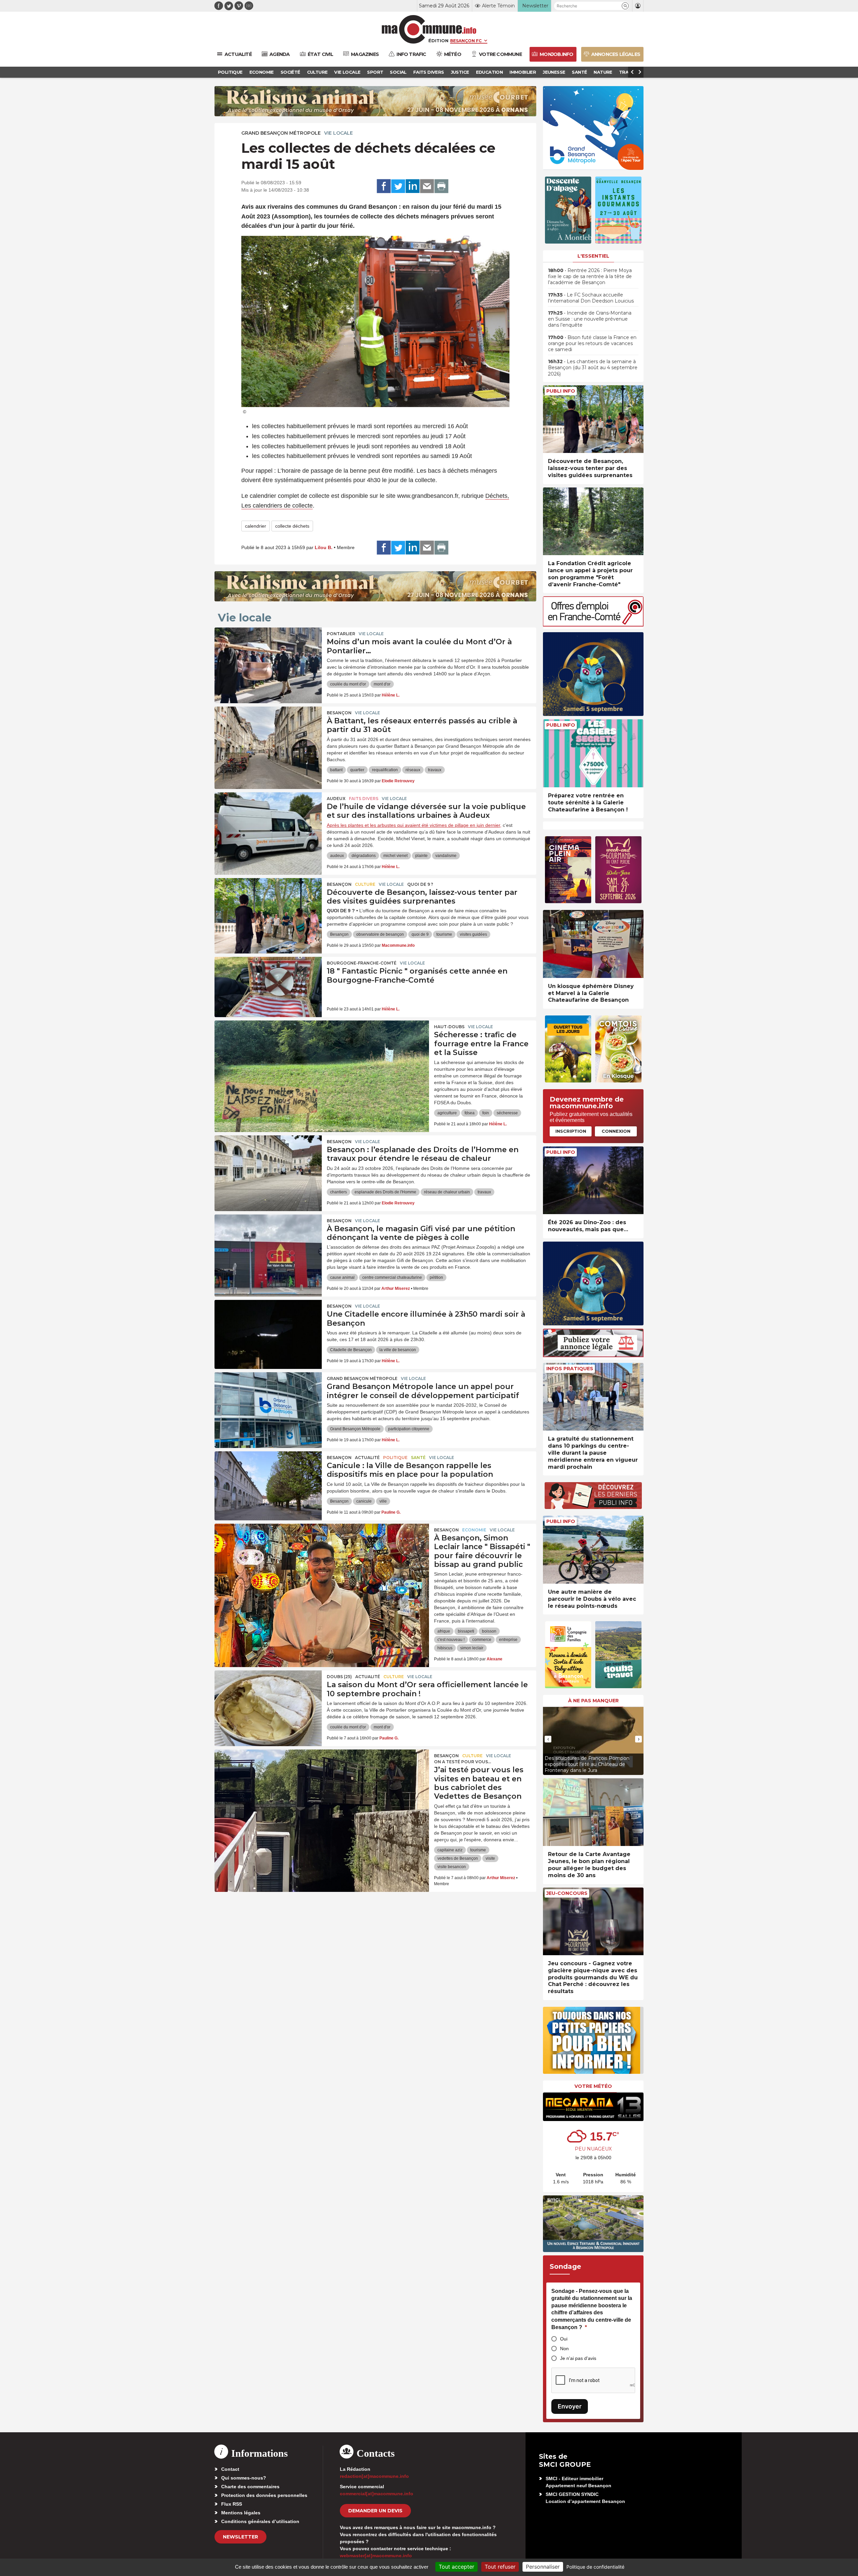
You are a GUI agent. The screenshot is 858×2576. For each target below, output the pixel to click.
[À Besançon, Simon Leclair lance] (322, 1554)
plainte (421, 856)
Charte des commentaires (250, 2487)
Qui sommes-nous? (244, 2478)
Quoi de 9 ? (420, 884)
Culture (365, 884)
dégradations (364, 856)
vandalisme (446, 856)
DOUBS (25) (339, 1677)
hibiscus (445, 1648)
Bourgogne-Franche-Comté (362, 963)
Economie (474, 1530)
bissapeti (466, 1631)
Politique (395, 1458)
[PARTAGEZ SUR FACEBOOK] (384, 186)
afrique (444, 1631)
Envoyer (570, 2406)
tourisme (444, 934)
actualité (367, 1458)
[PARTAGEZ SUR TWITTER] (398, 186)
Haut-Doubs (449, 1027)
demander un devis (375, 2511)
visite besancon (452, 1867)
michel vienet (395, 856)
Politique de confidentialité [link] (595, 2567)
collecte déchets (292, 526)
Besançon (339, 713)
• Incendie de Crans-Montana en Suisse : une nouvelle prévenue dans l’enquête (590, 319)
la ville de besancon (398, 1350)
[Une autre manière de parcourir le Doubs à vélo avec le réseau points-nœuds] (593, 1550)
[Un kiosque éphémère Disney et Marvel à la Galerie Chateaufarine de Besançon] (593, 944)
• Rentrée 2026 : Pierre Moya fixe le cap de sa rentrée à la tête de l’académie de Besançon (590, 276)
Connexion (616, 1131)
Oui (564, 2339)
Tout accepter (456, 2567)
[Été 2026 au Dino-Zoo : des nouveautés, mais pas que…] (593, 1180)
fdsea (470, 1113)
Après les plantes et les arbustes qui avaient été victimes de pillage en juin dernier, (414, 825)
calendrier (256, 526)
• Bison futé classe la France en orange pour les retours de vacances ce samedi (592, 343)
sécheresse (507, 1113)
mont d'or (382, 684)
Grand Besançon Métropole (281, 133)
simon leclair (472, 1648)
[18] (268, 987)
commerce (482, 1640)
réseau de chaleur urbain (447, 1192)
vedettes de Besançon (458, 1858)
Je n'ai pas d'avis (578, 2358)
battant (336, 770)
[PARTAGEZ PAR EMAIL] (427, 186)
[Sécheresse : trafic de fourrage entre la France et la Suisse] (322, 1051)
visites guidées (473, 934)
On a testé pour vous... (463, 1762)
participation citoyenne (409, 1429)
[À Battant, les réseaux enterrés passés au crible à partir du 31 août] (268, 737)
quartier (357, 770)
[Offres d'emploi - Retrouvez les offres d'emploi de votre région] (593, 625)
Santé (418, 1458)
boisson (489, 1631)
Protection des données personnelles (264, 2495)
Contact (230, 2469)
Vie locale (339, 133)
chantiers (339, 1192)
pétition (436, 1277)
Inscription (571, 1131)
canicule (364, 1501)
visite (490, 1858)
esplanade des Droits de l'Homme (385, 1192)
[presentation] (548, 1739)
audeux (337, 856)
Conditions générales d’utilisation (260, 2521)
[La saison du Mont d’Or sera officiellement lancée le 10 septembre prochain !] (268, 1701)
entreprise (508, 1640)
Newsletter (240, 2537)
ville (383, 1501)
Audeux (336, 799)
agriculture (447, 1113)
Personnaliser (543, 2567)
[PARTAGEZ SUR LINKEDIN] (413, 186)
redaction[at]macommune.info (374, 2476)
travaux (435, 770)
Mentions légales (241, 2513)
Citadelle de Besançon (351, 1350)
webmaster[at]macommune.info (376, 2556)
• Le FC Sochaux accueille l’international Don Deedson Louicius (591, 298)
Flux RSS (232, 2504)
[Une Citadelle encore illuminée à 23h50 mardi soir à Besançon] (268, 1330)
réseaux (413, 770)
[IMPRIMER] (441, 186)
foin (486, 1113)
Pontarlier (341, 634)
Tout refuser (500, 2567)
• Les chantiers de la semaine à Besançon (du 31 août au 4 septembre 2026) (593, 368)
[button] (625, 6)
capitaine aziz (450, 1850)
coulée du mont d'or (348, 684)
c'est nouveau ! (451, 1640)
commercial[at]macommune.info (377, 2494)
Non (564, 2349)
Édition (438, 41)
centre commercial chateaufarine (392, 1277)
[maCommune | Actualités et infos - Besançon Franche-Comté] (429, 29)
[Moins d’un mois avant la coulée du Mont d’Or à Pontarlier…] (268, 658)
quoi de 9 (420, 934)
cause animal (342, 1277)
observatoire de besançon (380, 934)
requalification (385, 770)
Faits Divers (364, 799)
